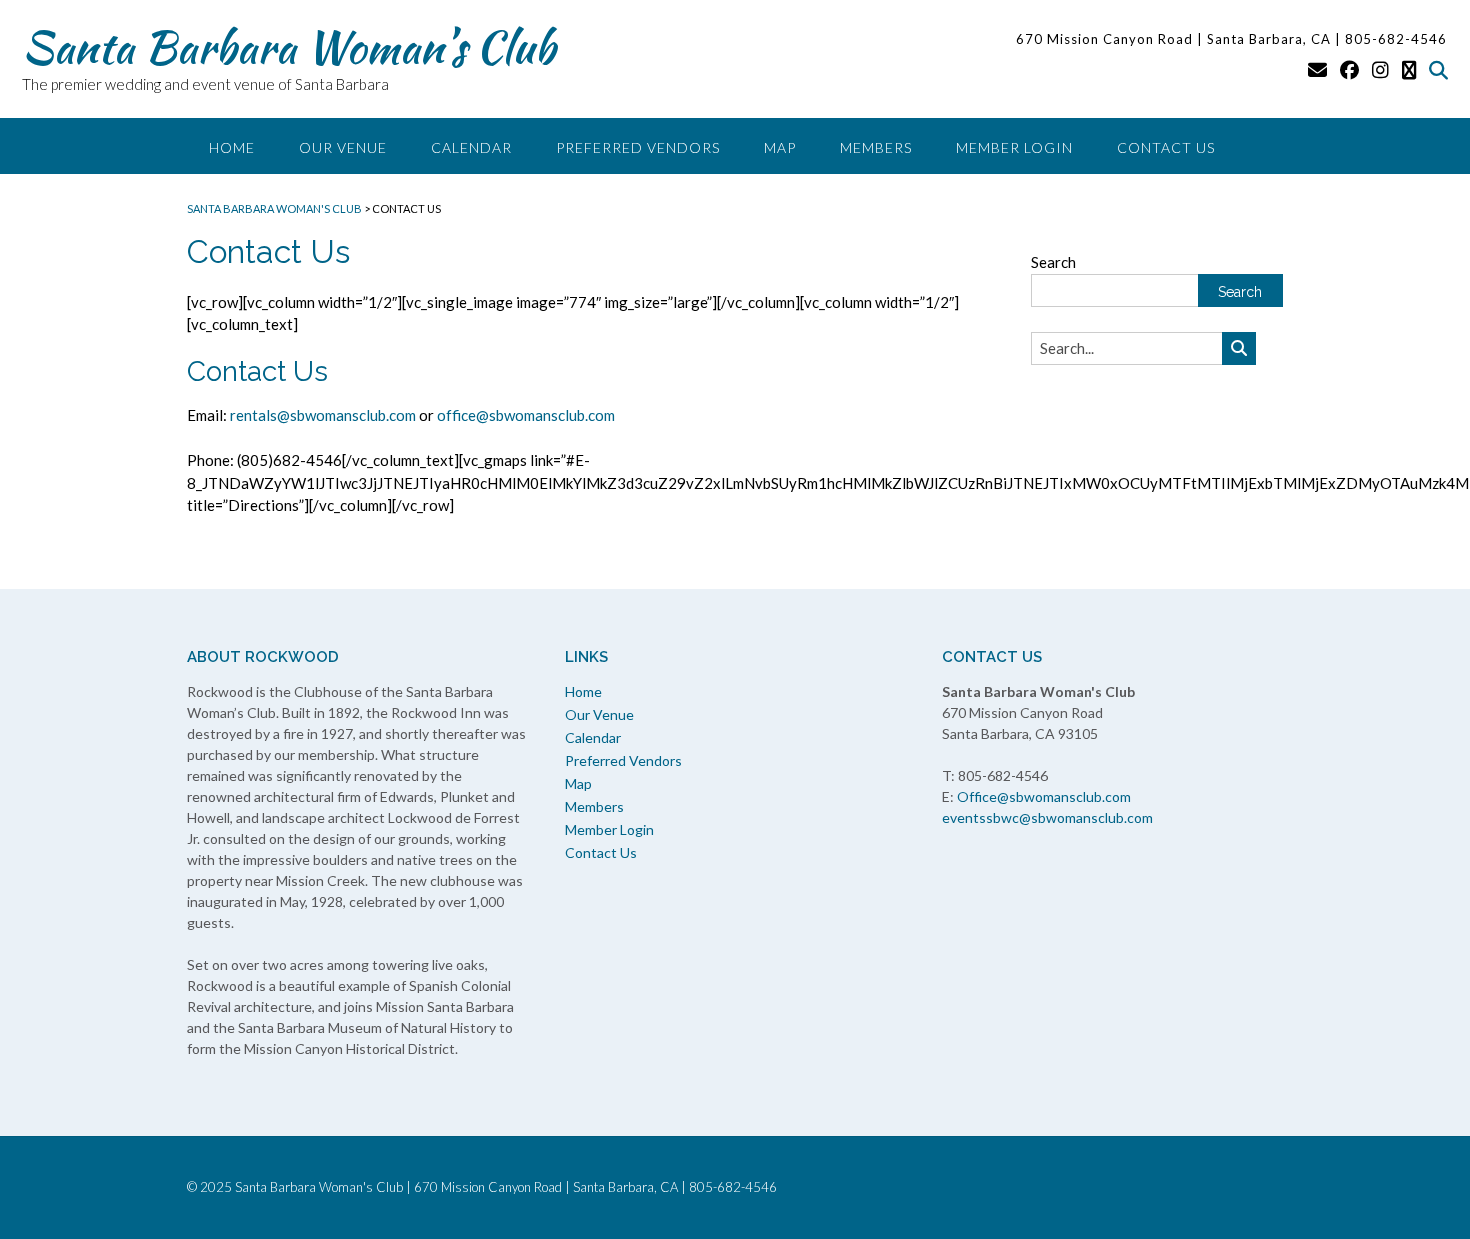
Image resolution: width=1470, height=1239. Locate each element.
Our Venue (343, 147)
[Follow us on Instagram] (1380, 69)
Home (232, 147)
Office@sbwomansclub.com (1044, 796)
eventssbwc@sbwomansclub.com (1047, 817)
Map (780, 147)
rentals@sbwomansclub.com (323, 415)
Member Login (1014, 147)
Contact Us (1166, 147)
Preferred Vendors (638, 147)
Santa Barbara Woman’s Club (288, 47)
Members (876, 147)
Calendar (471, 147)
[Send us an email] (1317, 69)
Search (1053, 262)
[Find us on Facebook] (1349, 69)
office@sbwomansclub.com (526, 415)
